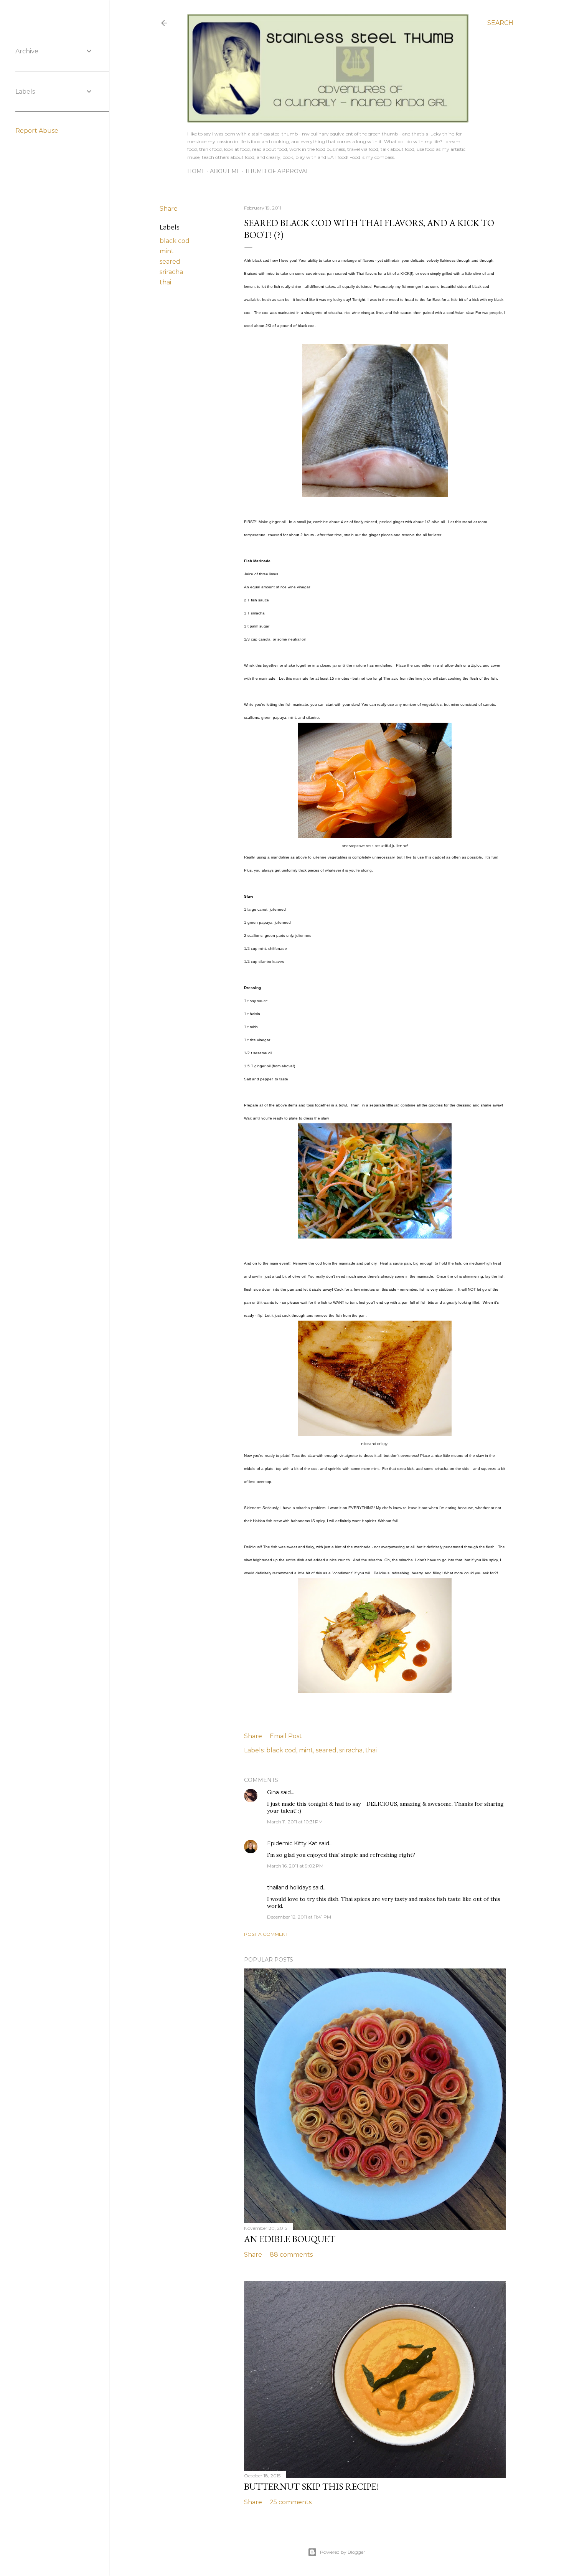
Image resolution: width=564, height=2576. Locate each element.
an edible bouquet (290, 2239)
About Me (225, 171)
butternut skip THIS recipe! (312, 2486)
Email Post (286, 1736)
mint (167, 251)
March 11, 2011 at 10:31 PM (295, 1822)
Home (196, 171)
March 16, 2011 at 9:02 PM (295, 1866)
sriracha (171, 272)
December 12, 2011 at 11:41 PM (299, 1917)
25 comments (291, 2502)
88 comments (291, 2255)
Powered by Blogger (343, 2552)
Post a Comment (266, 1934)
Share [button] (169, 209)
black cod (175, 241)
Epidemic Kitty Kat (292, 1843)
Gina (273, 1792)
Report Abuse (37, 131)
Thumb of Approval (277, 171)
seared (170, 262)
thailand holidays (289, 1887)
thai (165, 282)
